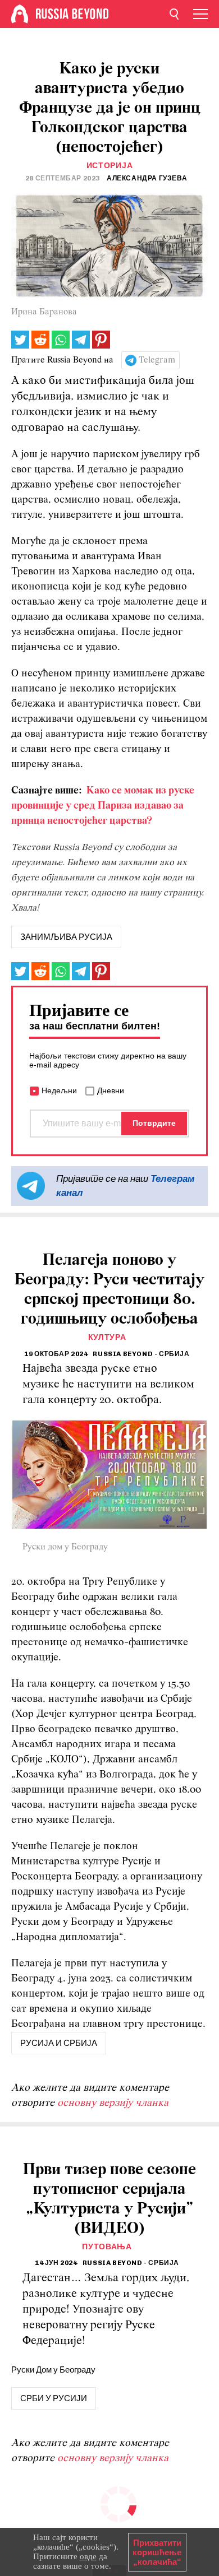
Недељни (59, 1090)
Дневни (111, 1090)
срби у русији (54, 2398)
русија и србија (59, 2043)
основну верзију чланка (113, 2103)
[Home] (20, 14)
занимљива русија (66, 937)
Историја (110, 166)
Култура (107, 1337)
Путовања (107, 2247)
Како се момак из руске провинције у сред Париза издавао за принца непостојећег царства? (103, 806)
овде (88, 2556)
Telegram (157, 360)
